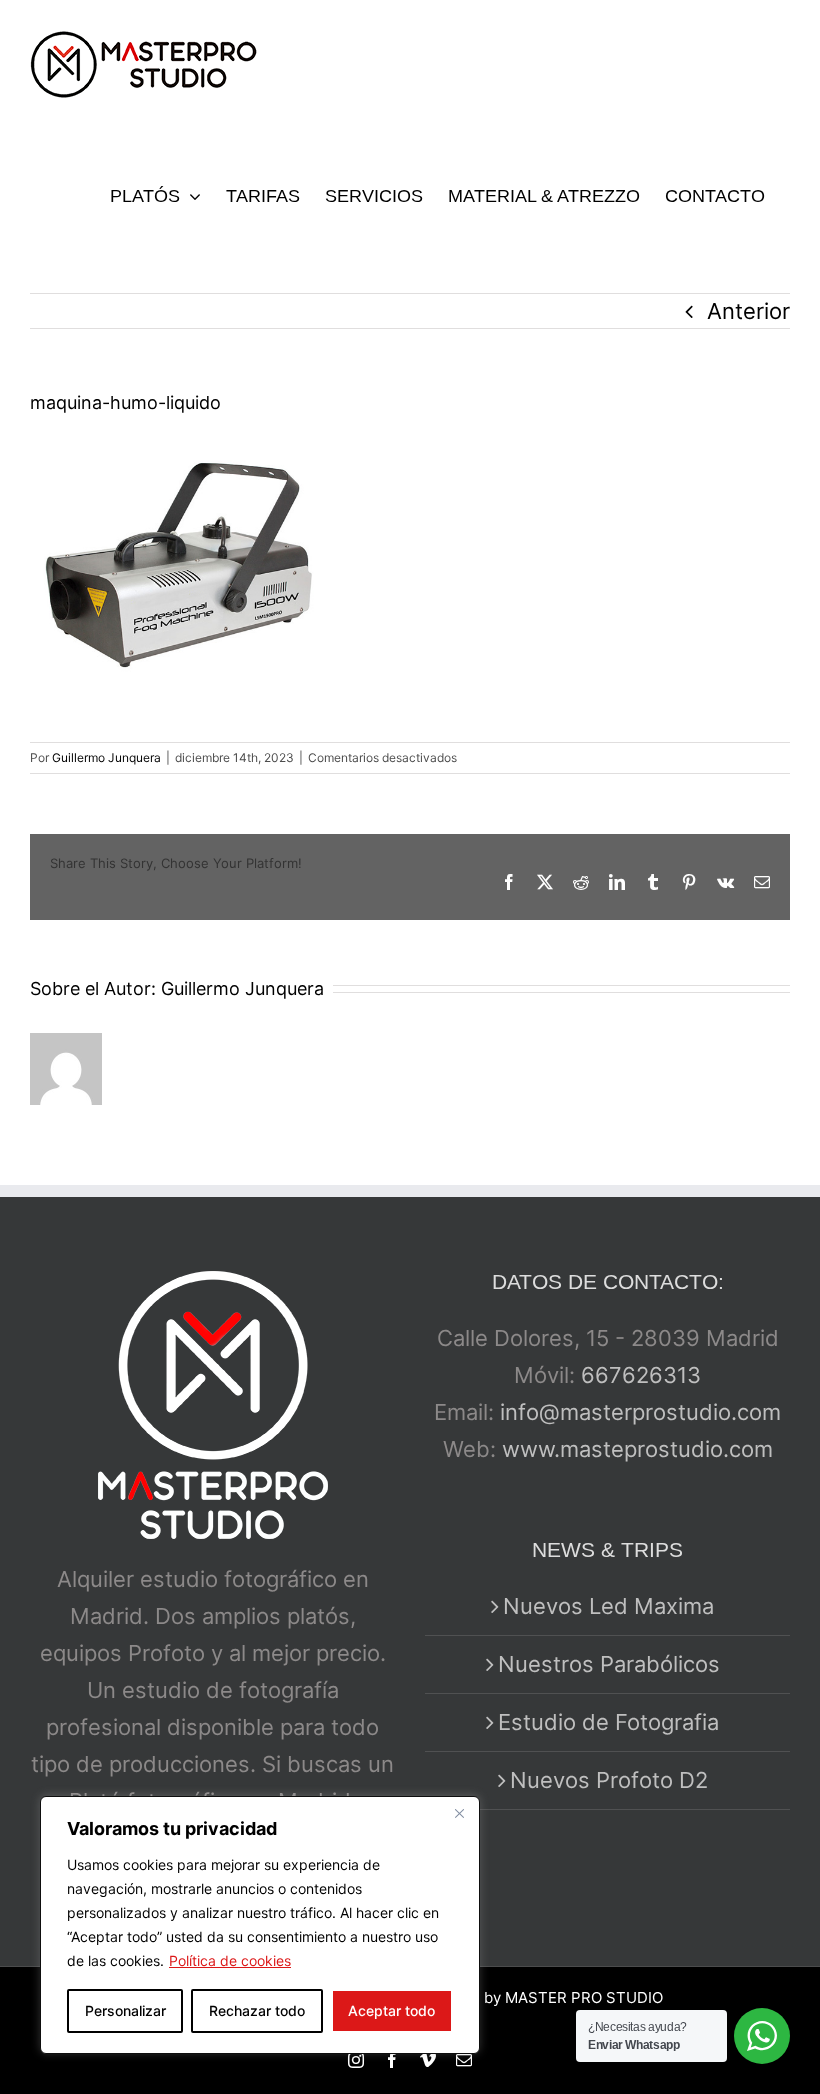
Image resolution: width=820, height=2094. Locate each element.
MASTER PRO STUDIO (584, 1997)
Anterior (748, 311)
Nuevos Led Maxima (608, 1606)
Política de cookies (230, 1960)
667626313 (641, 1375)
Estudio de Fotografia (608, 1722)
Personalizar (125, 2010)
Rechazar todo (257, 2010)
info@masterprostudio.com (640, 1412)
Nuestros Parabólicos (609, 1664)
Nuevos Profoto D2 (609, 1780)
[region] (260, 1925)
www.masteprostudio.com (637, 1449)
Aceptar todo (391, 2010)
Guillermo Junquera (106, 757)
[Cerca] (459, 1813)
